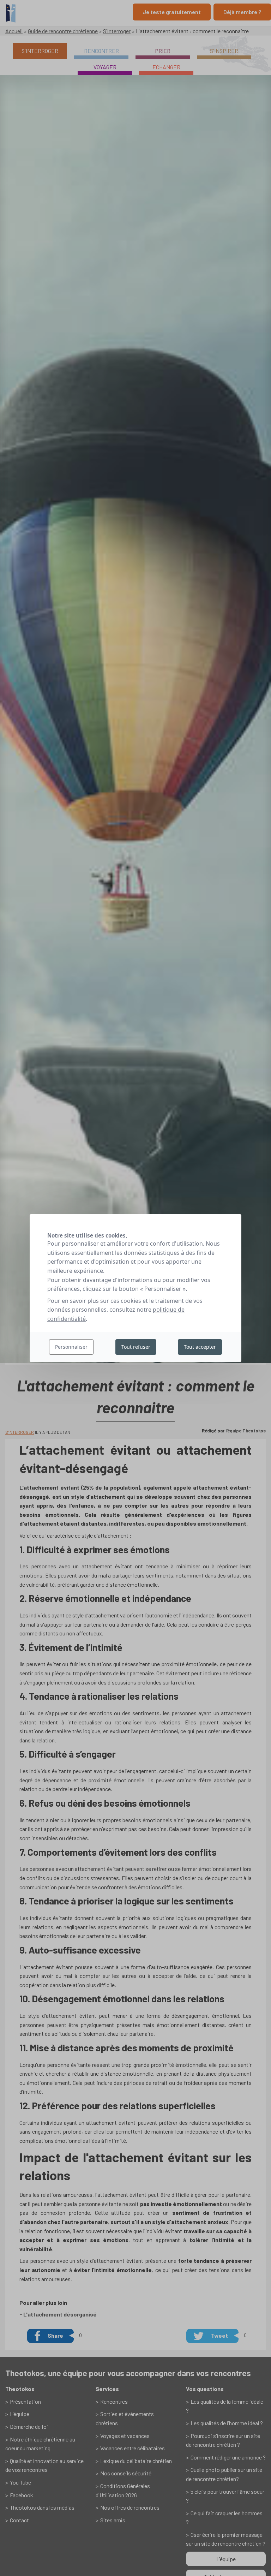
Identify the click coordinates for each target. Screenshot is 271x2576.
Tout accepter (200, 1347)
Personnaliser (71, 1347)
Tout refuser (136, 1347)
